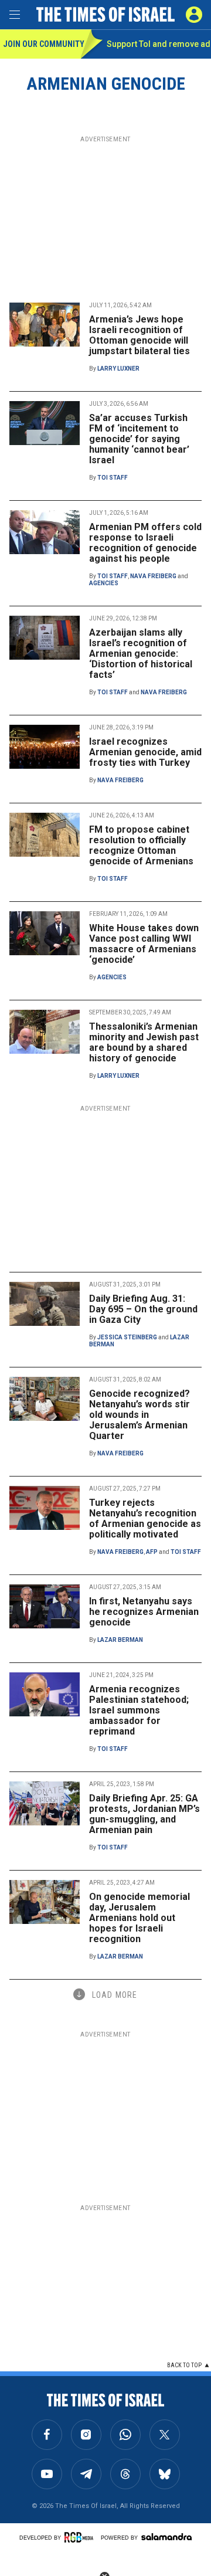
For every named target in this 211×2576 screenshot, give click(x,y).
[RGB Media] (81, 2537)
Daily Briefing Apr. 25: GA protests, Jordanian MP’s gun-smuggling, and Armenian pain (144, 1814)
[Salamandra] (166, 2537)
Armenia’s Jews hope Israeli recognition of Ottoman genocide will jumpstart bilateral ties (139, 335)
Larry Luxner (118, 369)
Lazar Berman (120, 1640)
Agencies (104, 583)
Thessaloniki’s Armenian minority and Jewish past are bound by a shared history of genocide (144, 1042)
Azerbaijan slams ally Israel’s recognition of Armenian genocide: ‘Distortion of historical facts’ (141, 654)
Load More (115, 1995)
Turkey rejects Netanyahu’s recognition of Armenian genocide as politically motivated (145, 1518)
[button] (194, 15)
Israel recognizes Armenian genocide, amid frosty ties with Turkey (145, 752)
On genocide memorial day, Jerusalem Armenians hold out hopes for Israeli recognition (139, 1918)
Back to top (184, 2365)
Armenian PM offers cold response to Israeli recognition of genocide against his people (145, 543)
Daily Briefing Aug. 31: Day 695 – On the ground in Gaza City (143, 1309)
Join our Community (42, 44)
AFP (152, 1552)
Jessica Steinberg (127, 1337)
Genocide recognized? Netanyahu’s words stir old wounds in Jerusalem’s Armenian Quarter (139, 1415)
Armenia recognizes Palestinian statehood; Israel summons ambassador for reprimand (139, 1710)
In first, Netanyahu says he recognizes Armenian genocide (144, 1612)
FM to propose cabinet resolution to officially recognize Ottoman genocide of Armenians (141, 845)
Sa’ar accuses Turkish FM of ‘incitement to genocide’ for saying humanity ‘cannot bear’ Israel (139, 439)
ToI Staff (113, 478)
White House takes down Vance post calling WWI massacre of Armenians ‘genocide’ (144, 944)
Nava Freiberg (153, 576)
